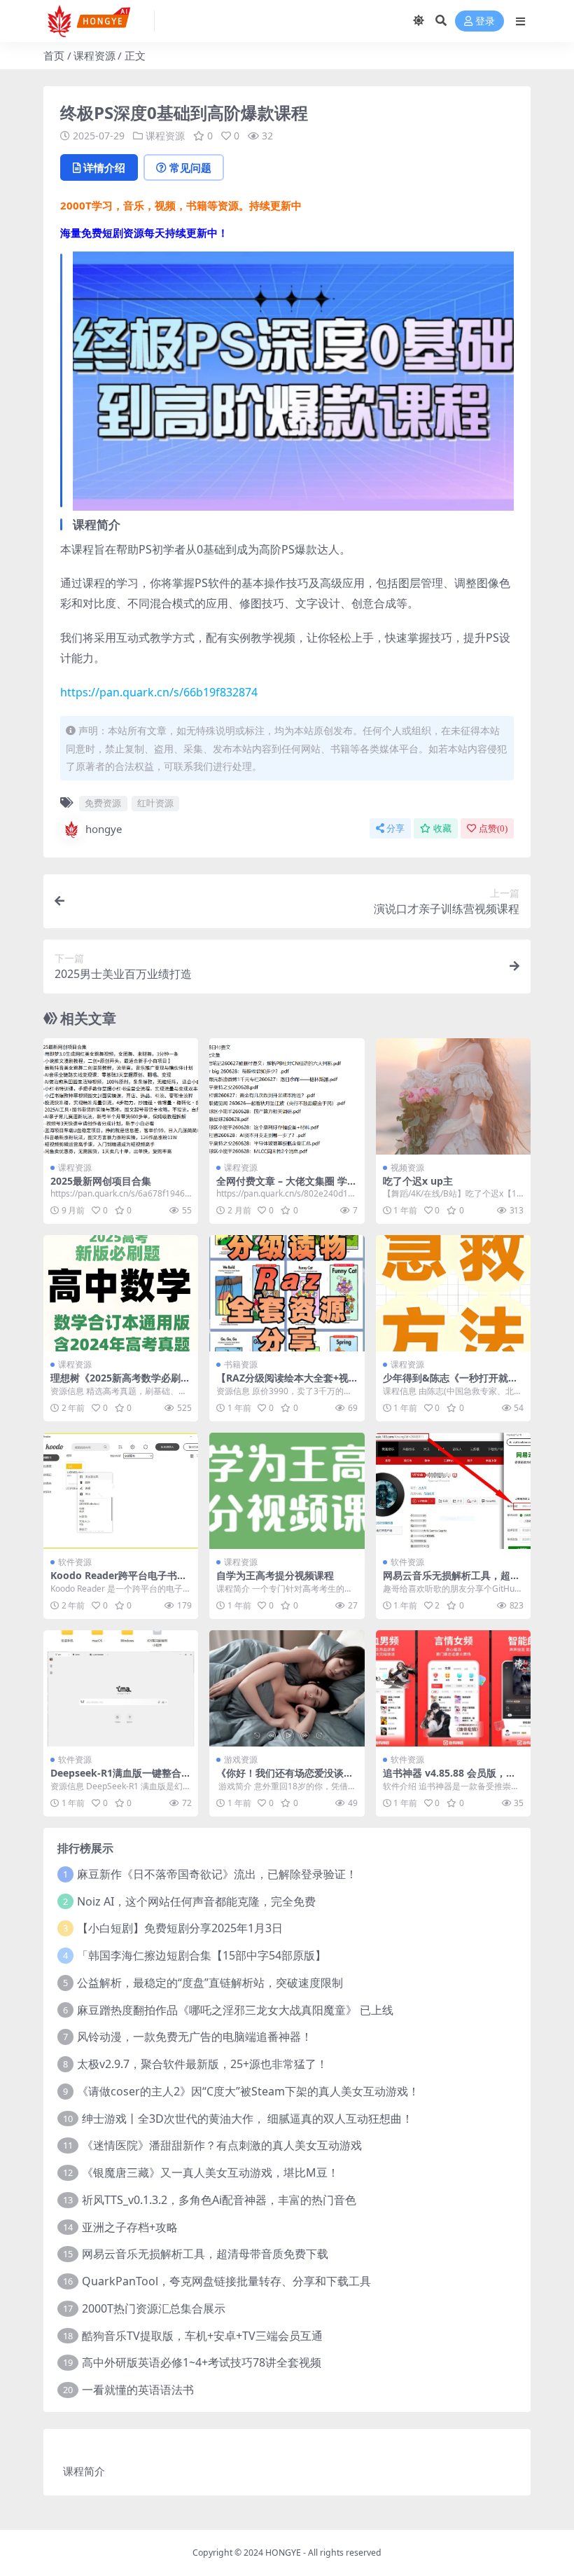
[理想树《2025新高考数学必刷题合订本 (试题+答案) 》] (121, 1293)
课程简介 (84, 2471)
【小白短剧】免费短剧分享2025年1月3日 (180, 1928)
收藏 (442, 828)
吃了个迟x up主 (418, 1181)
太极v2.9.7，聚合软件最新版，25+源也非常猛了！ (202, 2064)
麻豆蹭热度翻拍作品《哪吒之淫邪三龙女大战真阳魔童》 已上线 (235, 2010)
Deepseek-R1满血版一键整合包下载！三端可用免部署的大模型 (121, 1779)
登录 (485, 21)
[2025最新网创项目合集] (121, 1096)
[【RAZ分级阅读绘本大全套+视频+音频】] (287, 1293)
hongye (104, 829)
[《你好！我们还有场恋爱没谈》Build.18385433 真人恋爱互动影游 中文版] (287, 1688)
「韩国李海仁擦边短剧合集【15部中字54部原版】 (202, 1955)
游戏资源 (241, 1759)
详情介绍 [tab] (104, 167)
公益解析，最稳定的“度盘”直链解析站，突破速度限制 (210, 1983)
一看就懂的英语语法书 (138, 2390)
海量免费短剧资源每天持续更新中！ (144, 233)
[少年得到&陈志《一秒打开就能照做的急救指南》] (453, 1293)
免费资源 (103, 803)
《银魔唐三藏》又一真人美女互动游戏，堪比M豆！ (210, 2172)
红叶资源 (155, 803)
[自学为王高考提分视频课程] (287, 1491)
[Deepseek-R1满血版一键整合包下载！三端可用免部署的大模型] (121, 1688)
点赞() (493, 828)
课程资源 (94, 55)
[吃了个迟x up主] (453, 1096)
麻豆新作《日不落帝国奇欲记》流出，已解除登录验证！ (217, 1874)
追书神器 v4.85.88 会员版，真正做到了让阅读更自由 (449, 1779)
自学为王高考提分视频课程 (275, 1575)
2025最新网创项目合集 (101, 1181)
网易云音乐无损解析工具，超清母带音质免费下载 (451, 1581)
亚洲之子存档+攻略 (130, 2227)
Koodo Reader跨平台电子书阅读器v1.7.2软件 (119, 1581)
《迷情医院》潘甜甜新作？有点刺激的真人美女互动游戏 (222, 2145)
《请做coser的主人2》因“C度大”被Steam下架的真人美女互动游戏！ (248, 2091)
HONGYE (283, 2553)
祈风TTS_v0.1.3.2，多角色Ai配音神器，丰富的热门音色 (219, 2200)
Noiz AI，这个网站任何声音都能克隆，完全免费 (196, 1901)
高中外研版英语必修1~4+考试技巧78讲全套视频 (202, 2362)
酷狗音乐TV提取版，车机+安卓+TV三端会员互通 (202, 2336)
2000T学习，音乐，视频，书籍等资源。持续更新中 (181, 205)
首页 (54, 55)
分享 (395, 828)
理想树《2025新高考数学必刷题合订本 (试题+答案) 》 (120, 1384)
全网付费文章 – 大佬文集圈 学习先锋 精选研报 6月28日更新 (287, 1187)
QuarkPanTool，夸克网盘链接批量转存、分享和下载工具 (226, 2281)
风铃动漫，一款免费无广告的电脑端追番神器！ (195, 2037)
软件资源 (75, 1562)
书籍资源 (241, 1364)
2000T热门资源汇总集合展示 (154, 2308)
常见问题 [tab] (190, 167)
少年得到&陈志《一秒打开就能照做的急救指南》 (450, 1384)
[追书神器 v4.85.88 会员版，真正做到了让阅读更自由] (453, 1688)
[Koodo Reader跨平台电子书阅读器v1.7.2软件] (121, 1491)
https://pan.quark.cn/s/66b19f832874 (159, 692)
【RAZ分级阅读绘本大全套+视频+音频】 (282, 1384)
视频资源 (407, 1168)
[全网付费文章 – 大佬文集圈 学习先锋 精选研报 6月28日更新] (287, 1096)
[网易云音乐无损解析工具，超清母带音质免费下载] (453, 1491)
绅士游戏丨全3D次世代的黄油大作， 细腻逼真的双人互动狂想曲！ (247, 2119)
